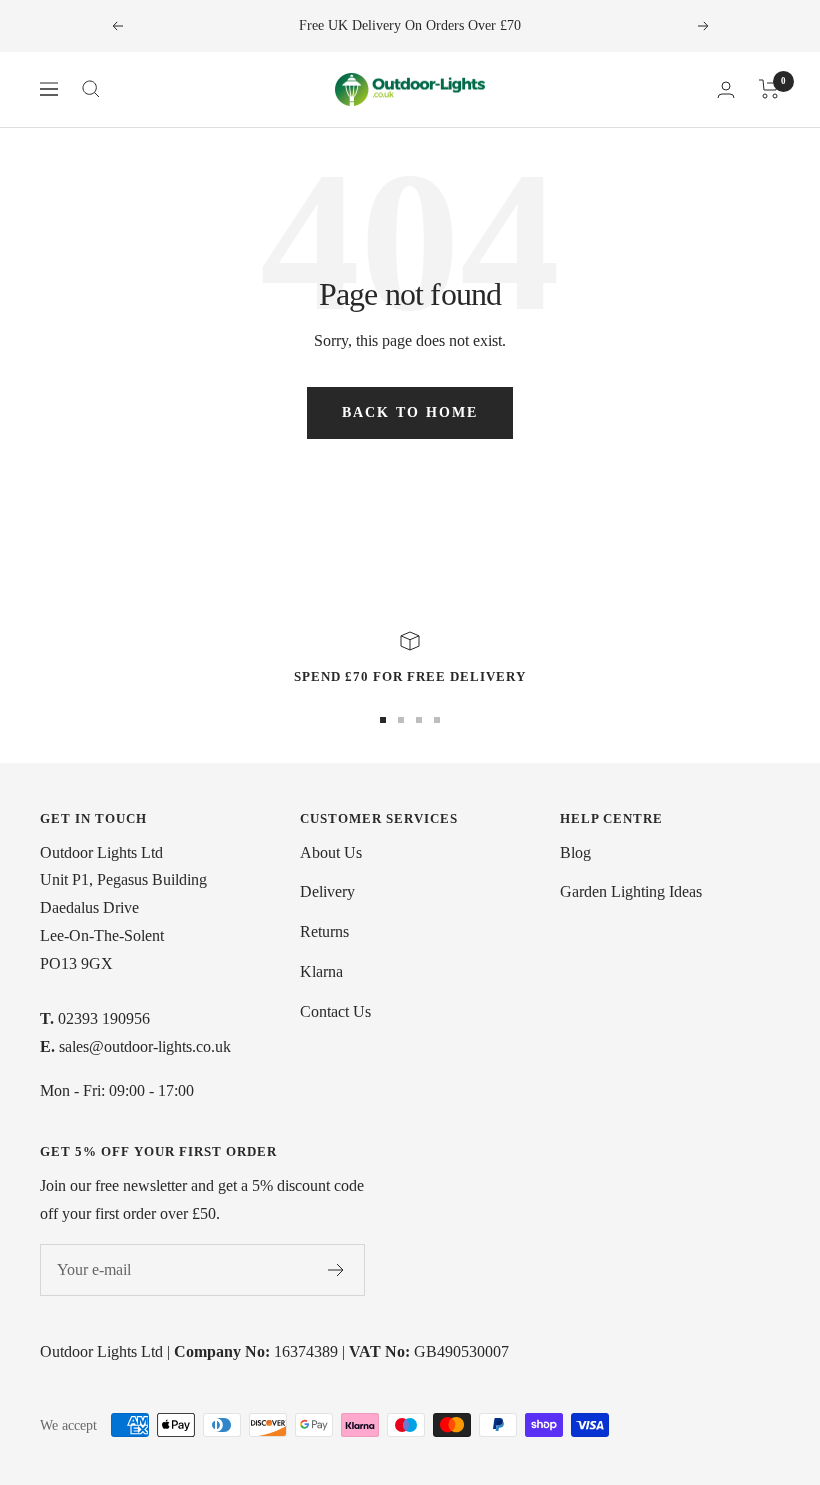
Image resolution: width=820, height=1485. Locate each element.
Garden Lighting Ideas (631, 891)
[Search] (91, 89)
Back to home (410, 412)
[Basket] (769, 89)
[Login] (726, 89)
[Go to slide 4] (437, 720)
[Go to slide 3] (419, 720)
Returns (324, 931)
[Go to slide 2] (401, 720)
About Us (331, 852)
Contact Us (335, 1011)
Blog (575, 852)
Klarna (321, 971)
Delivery (327, 891)
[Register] (336, 1270)
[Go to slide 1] (383, 720)
